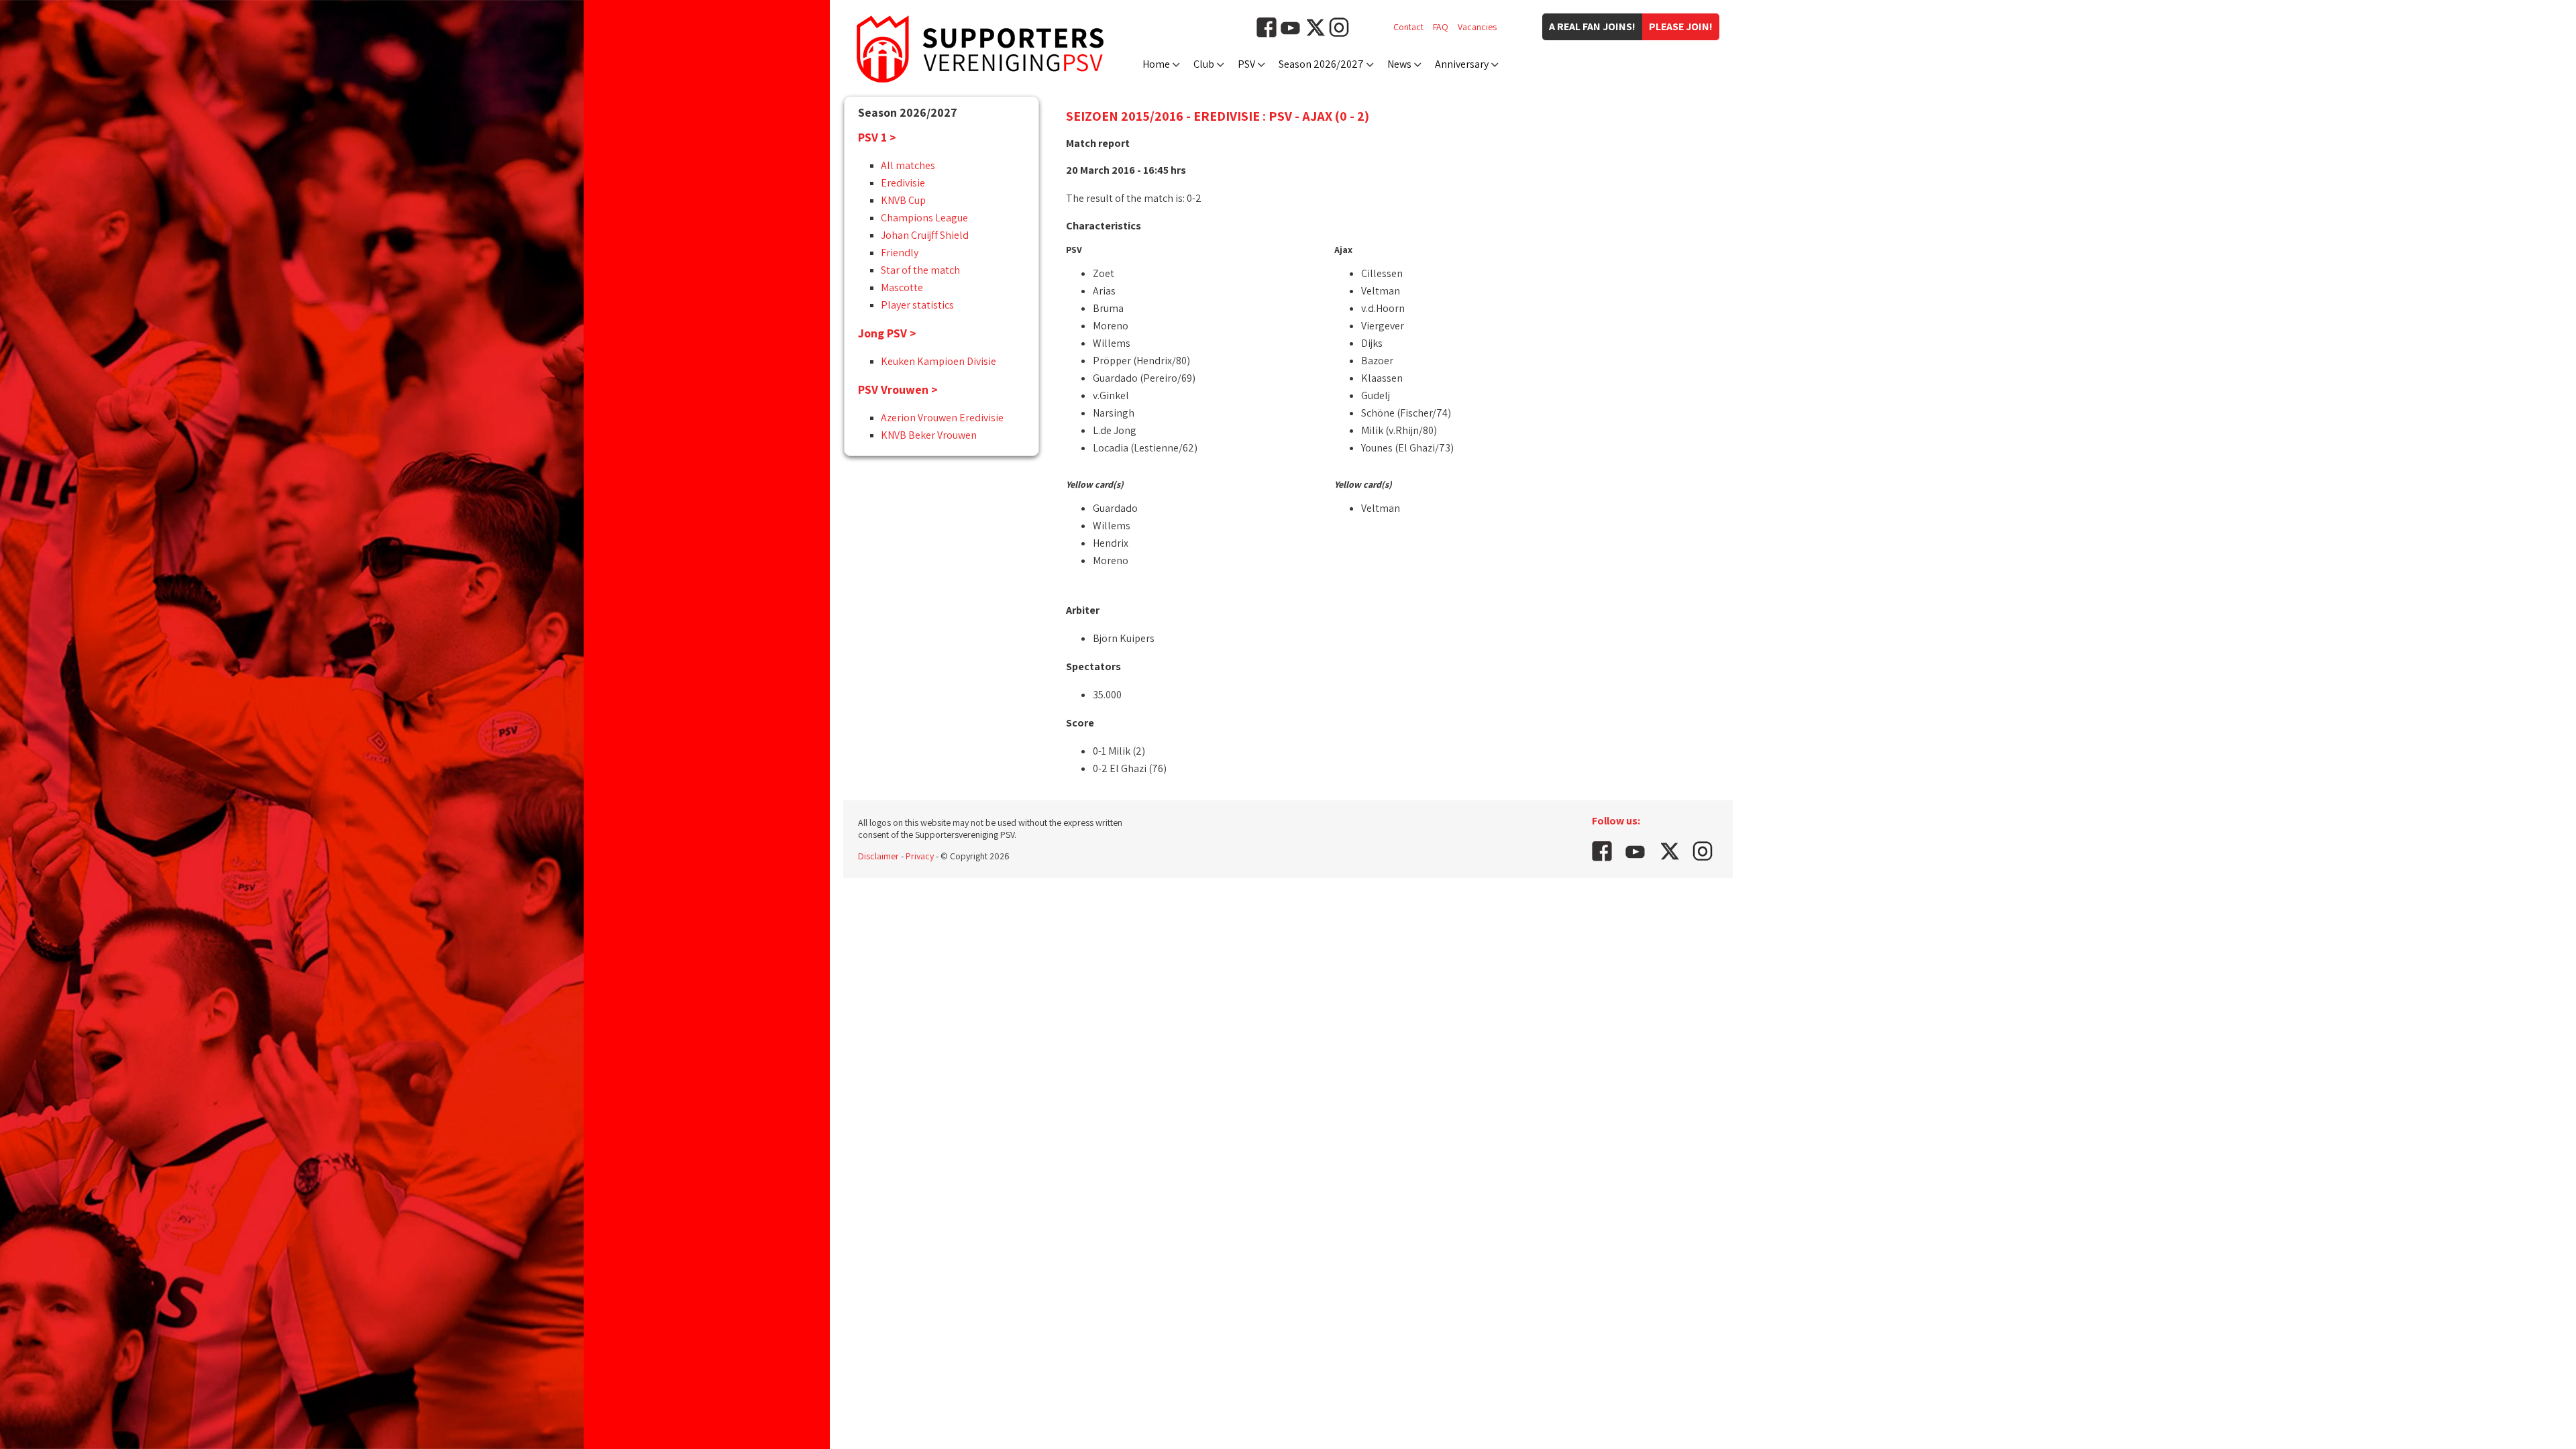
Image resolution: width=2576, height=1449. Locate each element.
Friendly (900, 253)
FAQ (1441, 27)
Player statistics (917, 305)
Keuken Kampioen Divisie (938, 361)
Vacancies (1477, 27)
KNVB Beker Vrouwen (929, 435)
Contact (1408, 27)
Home (1156, 64)
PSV (1246, 64)
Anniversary (1462, 64)
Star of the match (920, 270)
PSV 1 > (877, 137)
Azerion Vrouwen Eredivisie (942, 418)
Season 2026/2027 (1321, 64)
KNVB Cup (903, 200)
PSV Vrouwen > (898, 389)
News (1399, 64)
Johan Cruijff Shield (925, 235)
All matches (908, 165)
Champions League (924, 218)
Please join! (1681, 26)
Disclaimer (878, 856)
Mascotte (902, 287)
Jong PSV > (887, 333)
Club (1204, 64)
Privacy (920, 856)
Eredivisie (903, 183)
